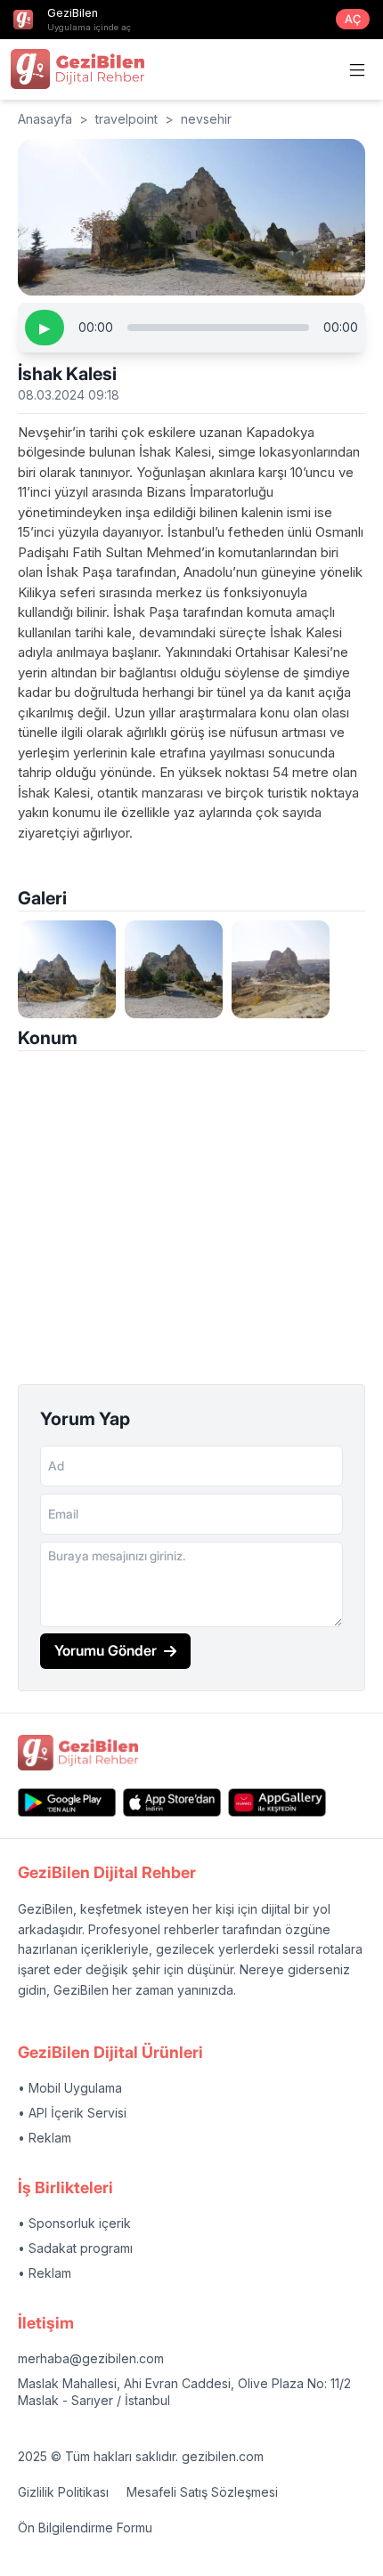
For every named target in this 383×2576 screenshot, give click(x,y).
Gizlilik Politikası (63, 2492)
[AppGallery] (277, 1802)
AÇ (353, 19)
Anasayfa (45, 119)
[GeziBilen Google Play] (67, 1802)
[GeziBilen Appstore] (172, 1802)
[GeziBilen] (77, 69)
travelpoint (126, 119)
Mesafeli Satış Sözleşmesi (202, 2492)
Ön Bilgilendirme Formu (85, 2527)
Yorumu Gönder (106, 1650)
